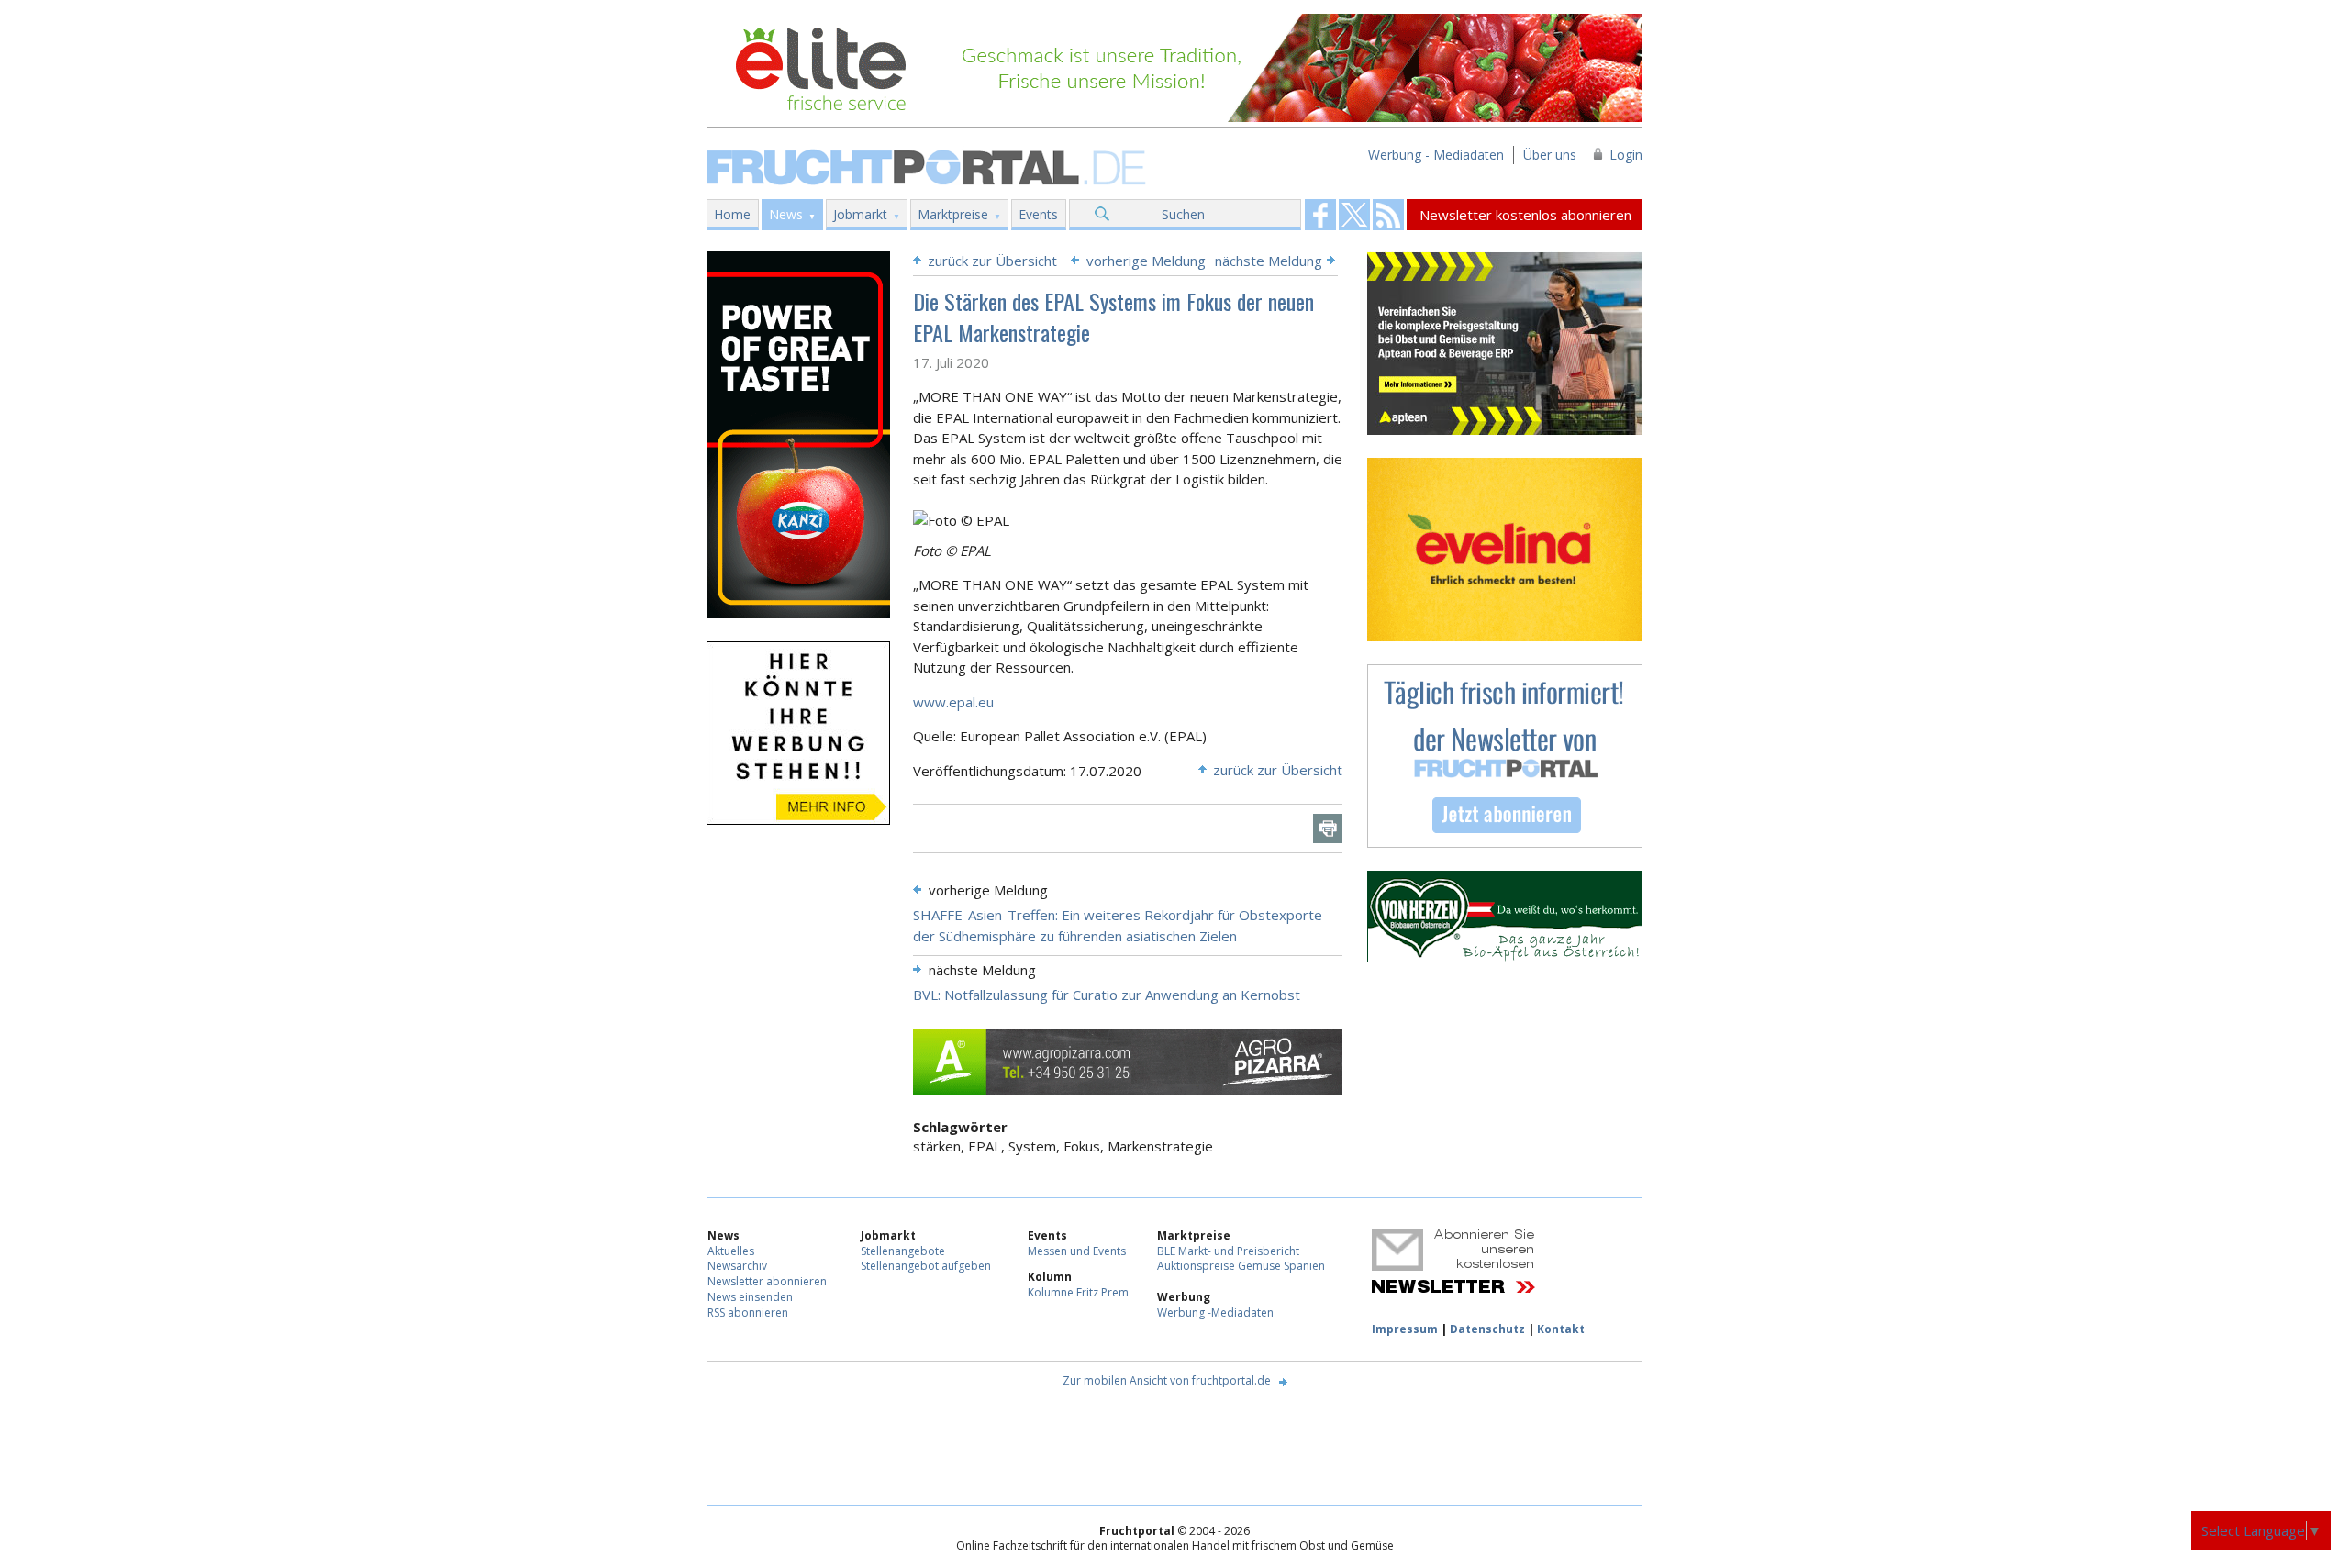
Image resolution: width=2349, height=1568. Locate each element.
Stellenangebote (903, 1251)
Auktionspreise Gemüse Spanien (1241, 1266)
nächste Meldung (1269, 261)
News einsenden (750, 1297)
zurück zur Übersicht (992, 261)
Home (732, 214)
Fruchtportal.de (929, 166)
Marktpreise (953, 214)
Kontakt (1561, 1329)
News (786, 214)
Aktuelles (731, 1251)
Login (1626, 155)
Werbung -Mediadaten (1215, 1312)
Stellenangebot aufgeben (926, 1266)
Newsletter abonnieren (767, 1281)
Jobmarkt (860, 214)
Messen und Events (1077, 1251)
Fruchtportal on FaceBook (1320, 215)
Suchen (1183, 214)
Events (1038, 214)
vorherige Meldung (1146, 261)
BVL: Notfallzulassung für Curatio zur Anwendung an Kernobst (1107, 995)
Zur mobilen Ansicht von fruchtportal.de (1167, 1380)
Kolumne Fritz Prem (1078, 1292)
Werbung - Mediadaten (1436, 155)
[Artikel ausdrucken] (1328, 828)
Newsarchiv (737, 1266)
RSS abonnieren (748, 1312)
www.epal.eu (953, 702)
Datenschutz (1487, 1329)
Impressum (1405, 1329)
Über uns (1550, 155)
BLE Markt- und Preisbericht (1228, 1251)
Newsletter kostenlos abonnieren (1525, 215)
